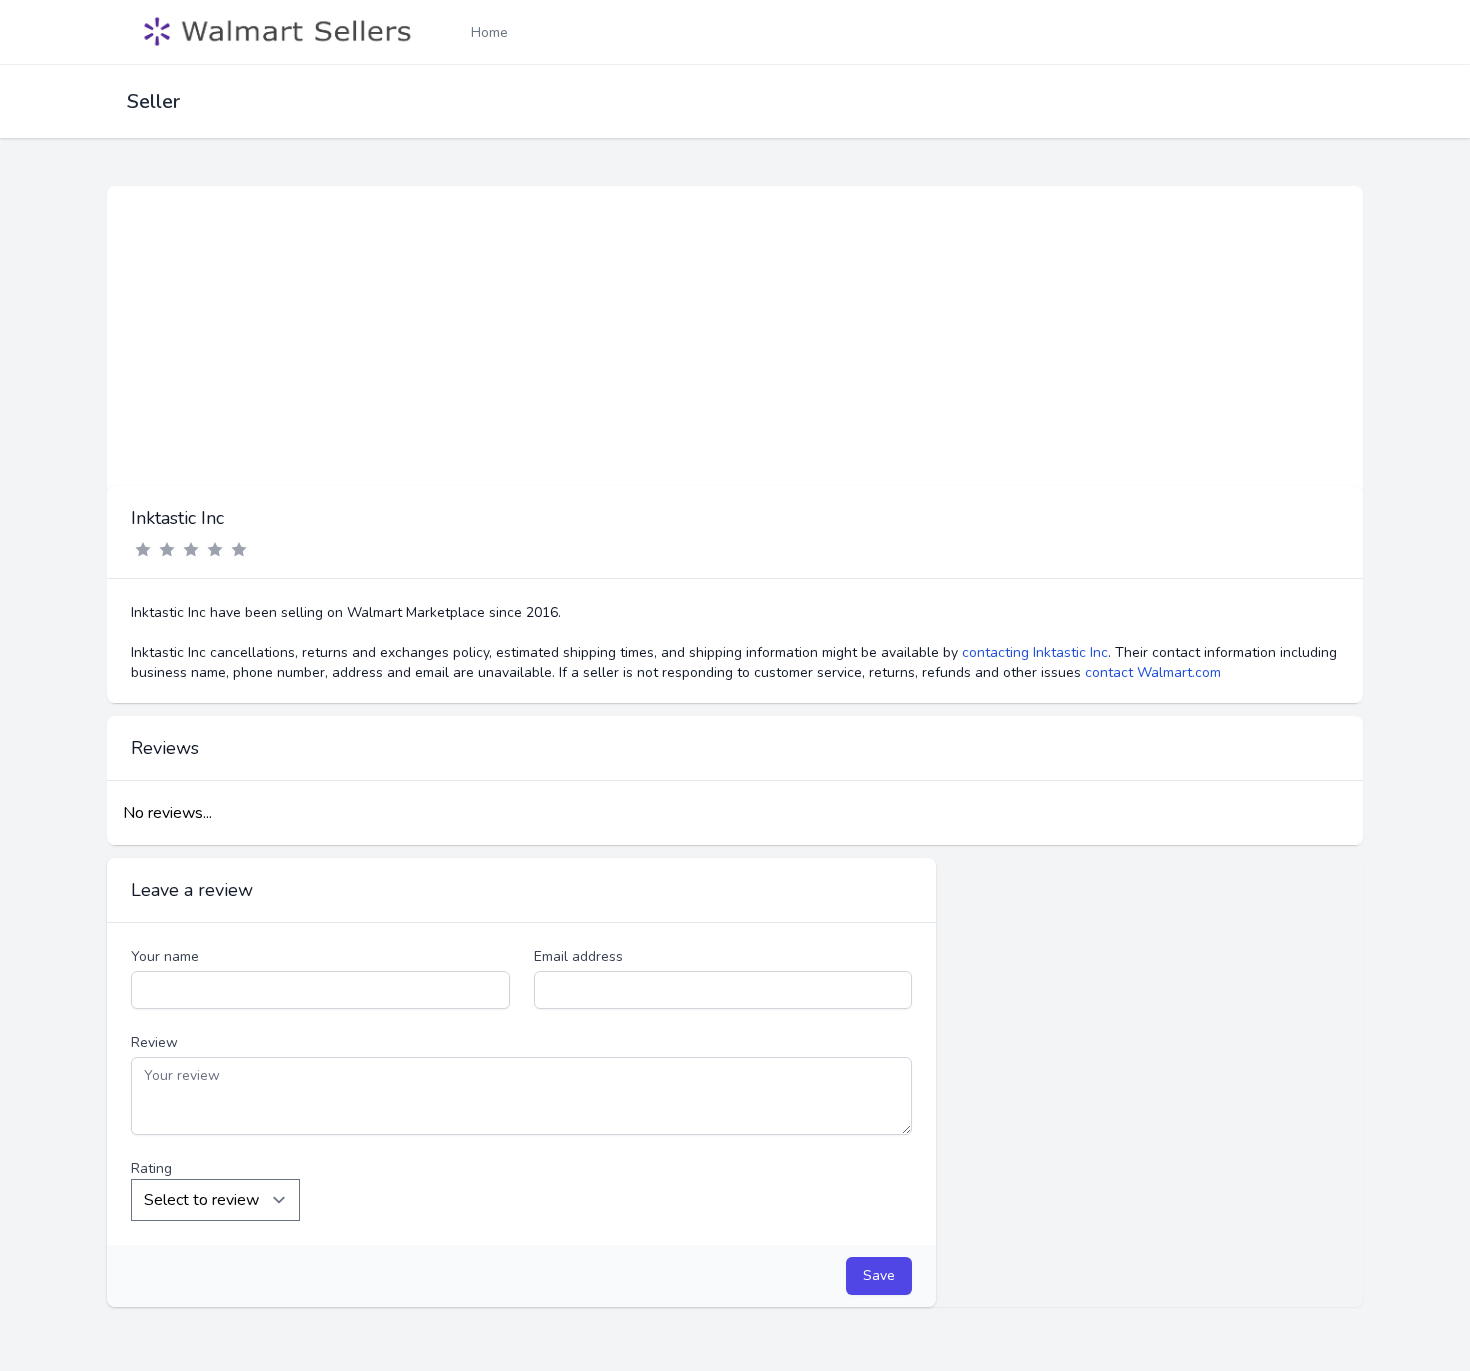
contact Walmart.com (1153, 672)
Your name (165, 956)
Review (154, 1042)
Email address (578, 956)
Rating (151, 1168)
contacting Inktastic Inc (1035, 652)
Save (879, 1275)
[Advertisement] (735, 336)
